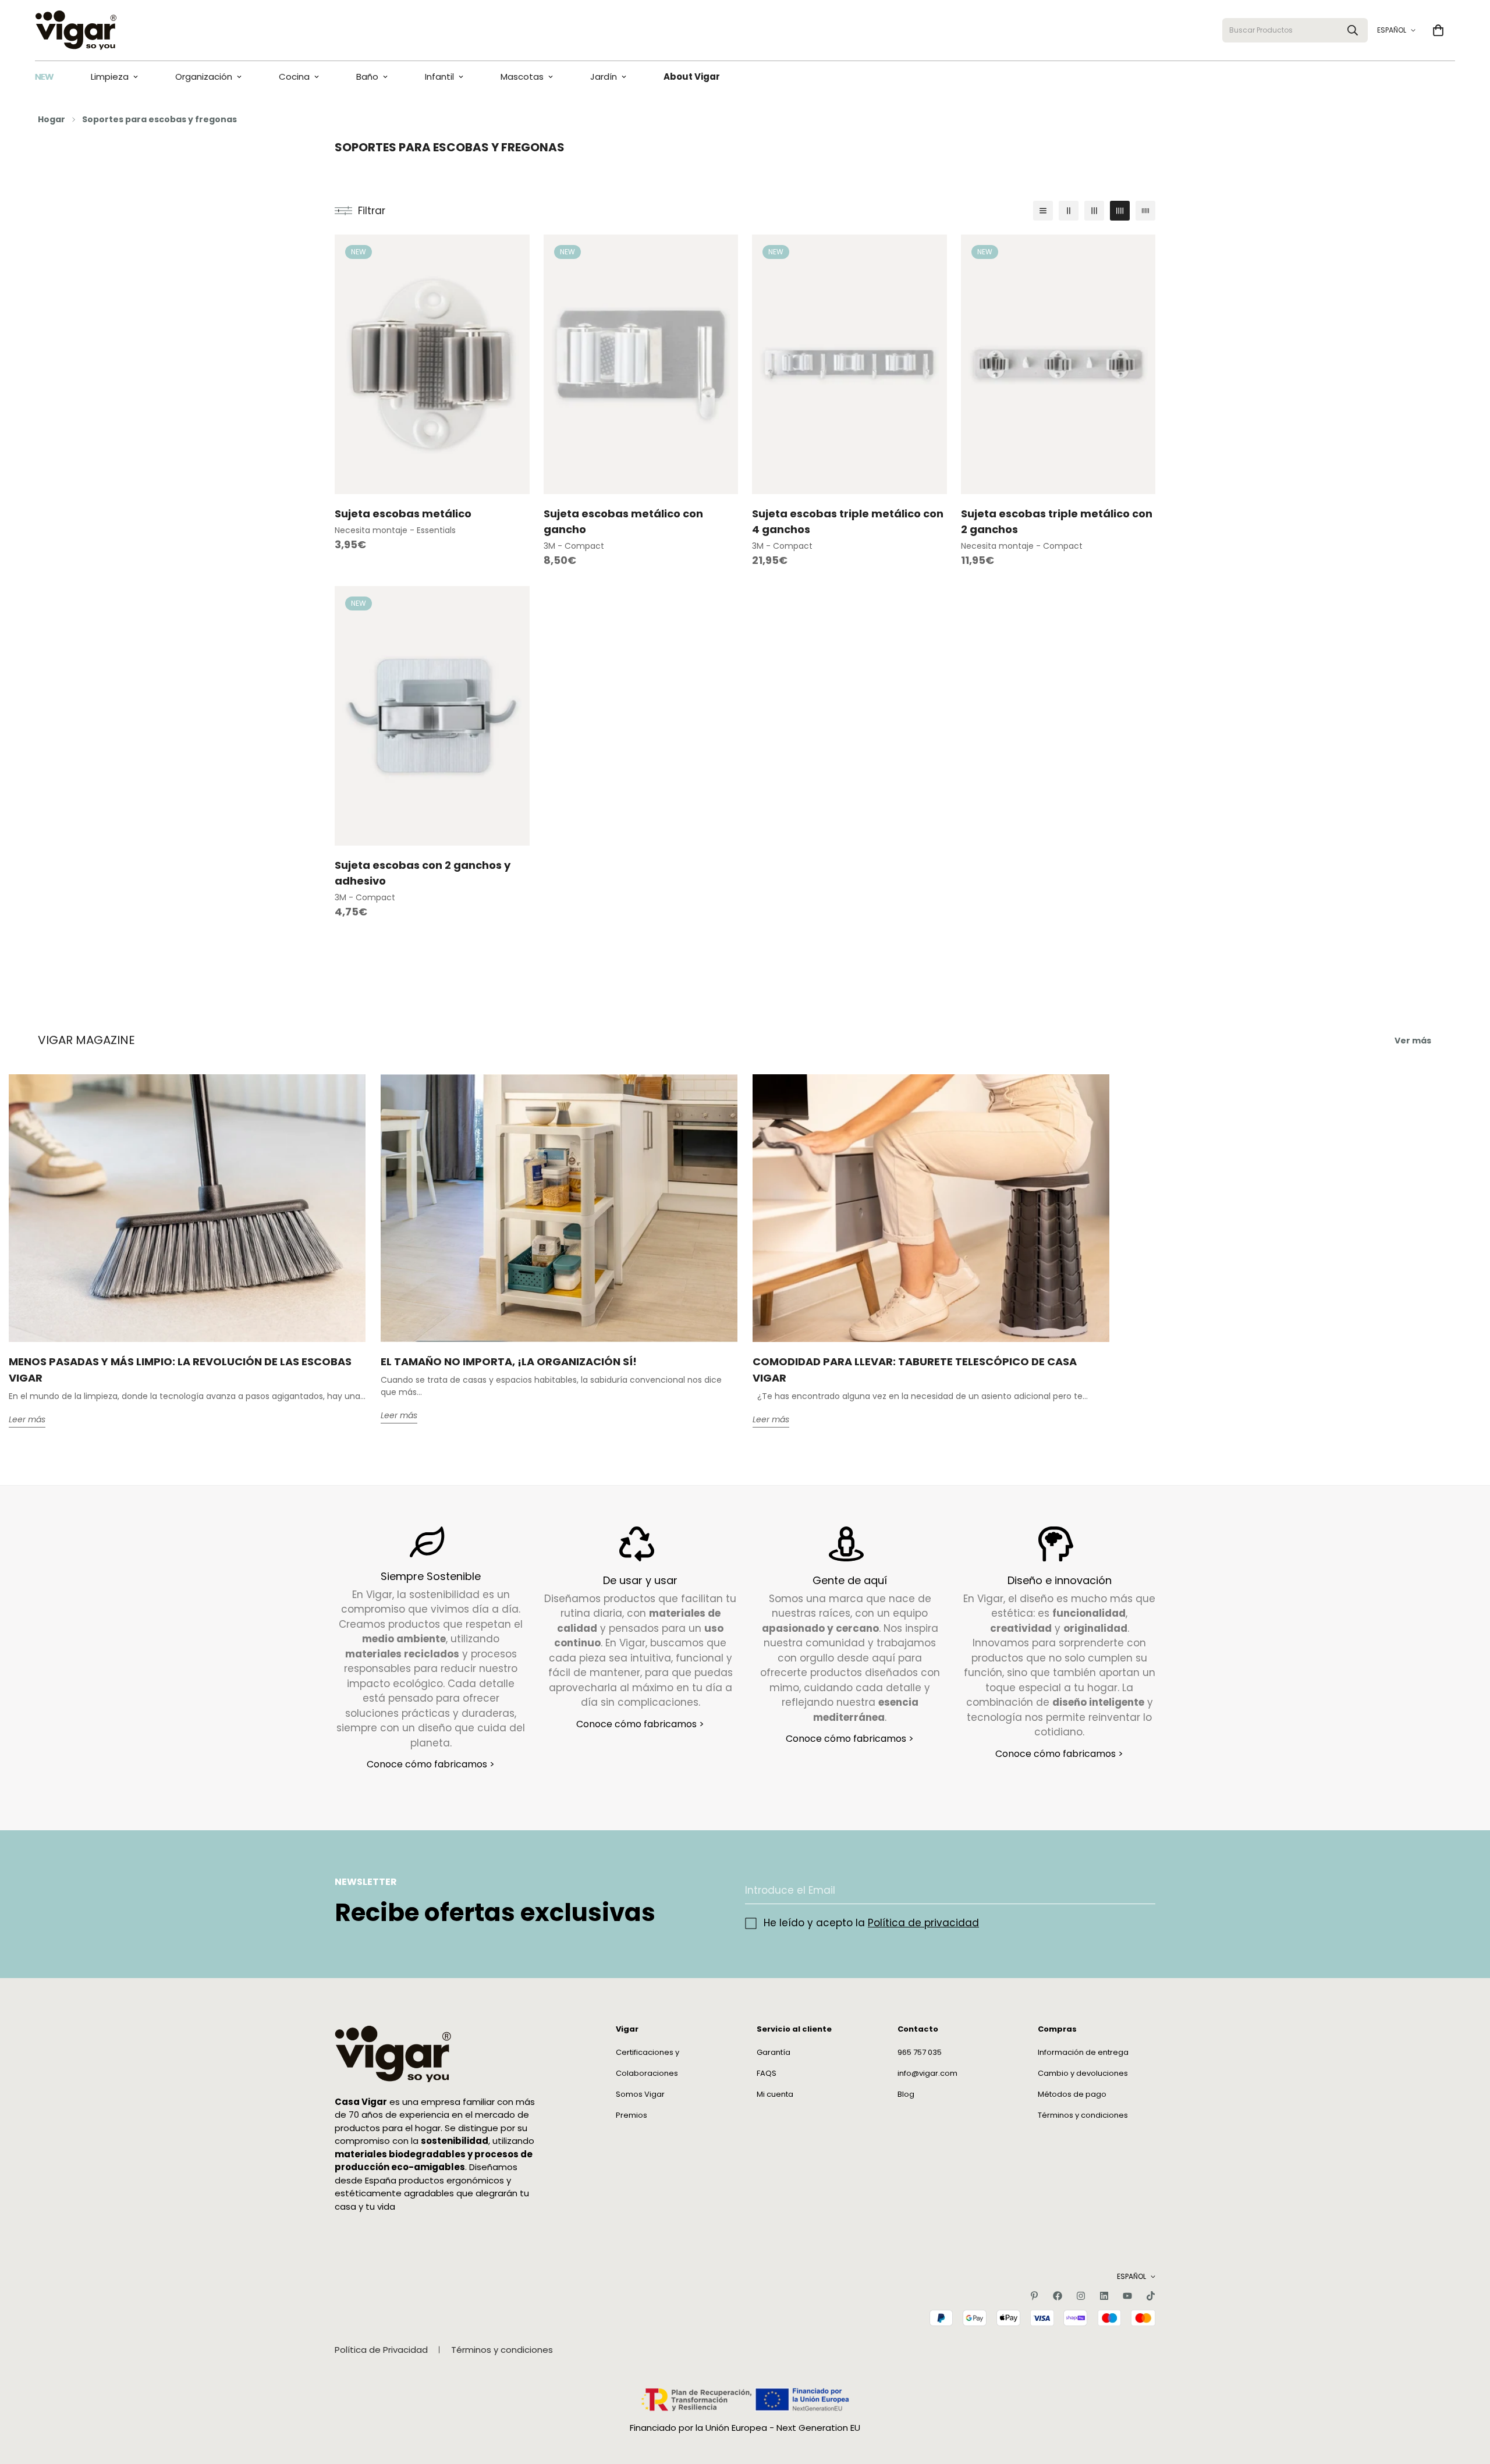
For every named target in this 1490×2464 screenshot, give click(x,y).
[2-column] (1069, 211)
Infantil (439, 77)
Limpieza (110, 77)
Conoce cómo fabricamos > (431, 1765)
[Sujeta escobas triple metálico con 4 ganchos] (849, 364)
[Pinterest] (1034, 2296)
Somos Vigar (640, 2094)
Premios (632, 2115)
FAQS (767, 2073)
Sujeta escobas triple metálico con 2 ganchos (1057, 521)
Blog (906, 2094)
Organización (204, 77)
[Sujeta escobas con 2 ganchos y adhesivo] (432, 716)
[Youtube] (1127, 2296)
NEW (44, 77)
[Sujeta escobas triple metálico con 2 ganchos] (1058, 364)
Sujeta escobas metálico (403, 514)
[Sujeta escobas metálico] (432, 364)
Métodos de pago (1072, 2094)
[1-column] (1043, 211)
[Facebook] (1058, 2296)
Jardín (604, 77)
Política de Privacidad (381, 2350)
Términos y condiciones (1083, 2115)
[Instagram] (1081, 2296)
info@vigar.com (927, 2073)
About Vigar (692, 77)
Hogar (52, 119)
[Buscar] (1353, 30)
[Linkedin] (1104, 2296)
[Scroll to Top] (1467, 2401)
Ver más (1413, 1041)
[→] (1141, 1890)
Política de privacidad (923, 1923)
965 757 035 (920, 2052)
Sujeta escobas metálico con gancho (623, 521)
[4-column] (1120, 211)
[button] (1438, 30)
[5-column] (1145, 211)
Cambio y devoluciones (1083, 2073)
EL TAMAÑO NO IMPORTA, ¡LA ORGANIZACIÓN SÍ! (509, 1362)
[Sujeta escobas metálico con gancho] (641, 364)
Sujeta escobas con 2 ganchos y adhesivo (423, 873)
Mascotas (522, 77)
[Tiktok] (1151, 2296)
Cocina (294, 77)
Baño (367, 77)
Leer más (27, 1420)
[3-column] (1094, 211)
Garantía (774, 2052)
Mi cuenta (775, 2094)
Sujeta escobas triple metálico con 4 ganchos (848, 521)
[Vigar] (76, 30)
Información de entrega (1083, 2052)
